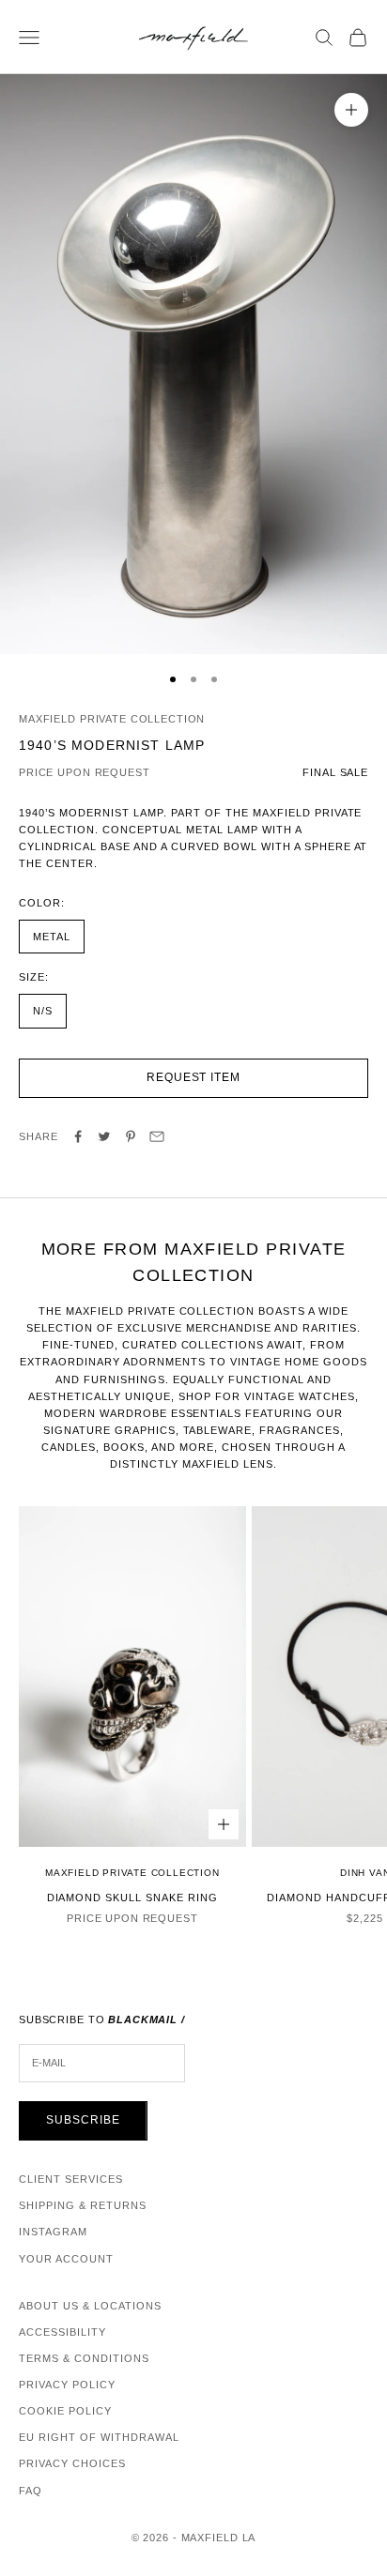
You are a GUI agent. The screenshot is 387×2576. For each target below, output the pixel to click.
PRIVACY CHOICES (72, 2463)
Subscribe (83, 2120)
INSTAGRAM (53, 2232)
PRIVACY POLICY (67, 2385)
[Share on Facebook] (78, 1136)
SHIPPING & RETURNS (83, 2205)
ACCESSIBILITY (62, 2332)
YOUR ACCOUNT (66, 2259)
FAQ (31, 2491)
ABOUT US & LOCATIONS (90, 2306)
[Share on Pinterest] (131, 1136)
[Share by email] (157, 1136)
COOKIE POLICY (65, 2411)
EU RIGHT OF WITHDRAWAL (99, 2437)
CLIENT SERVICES (71, 2179)
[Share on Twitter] (104, 1136)
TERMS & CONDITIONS (84, 2358)
